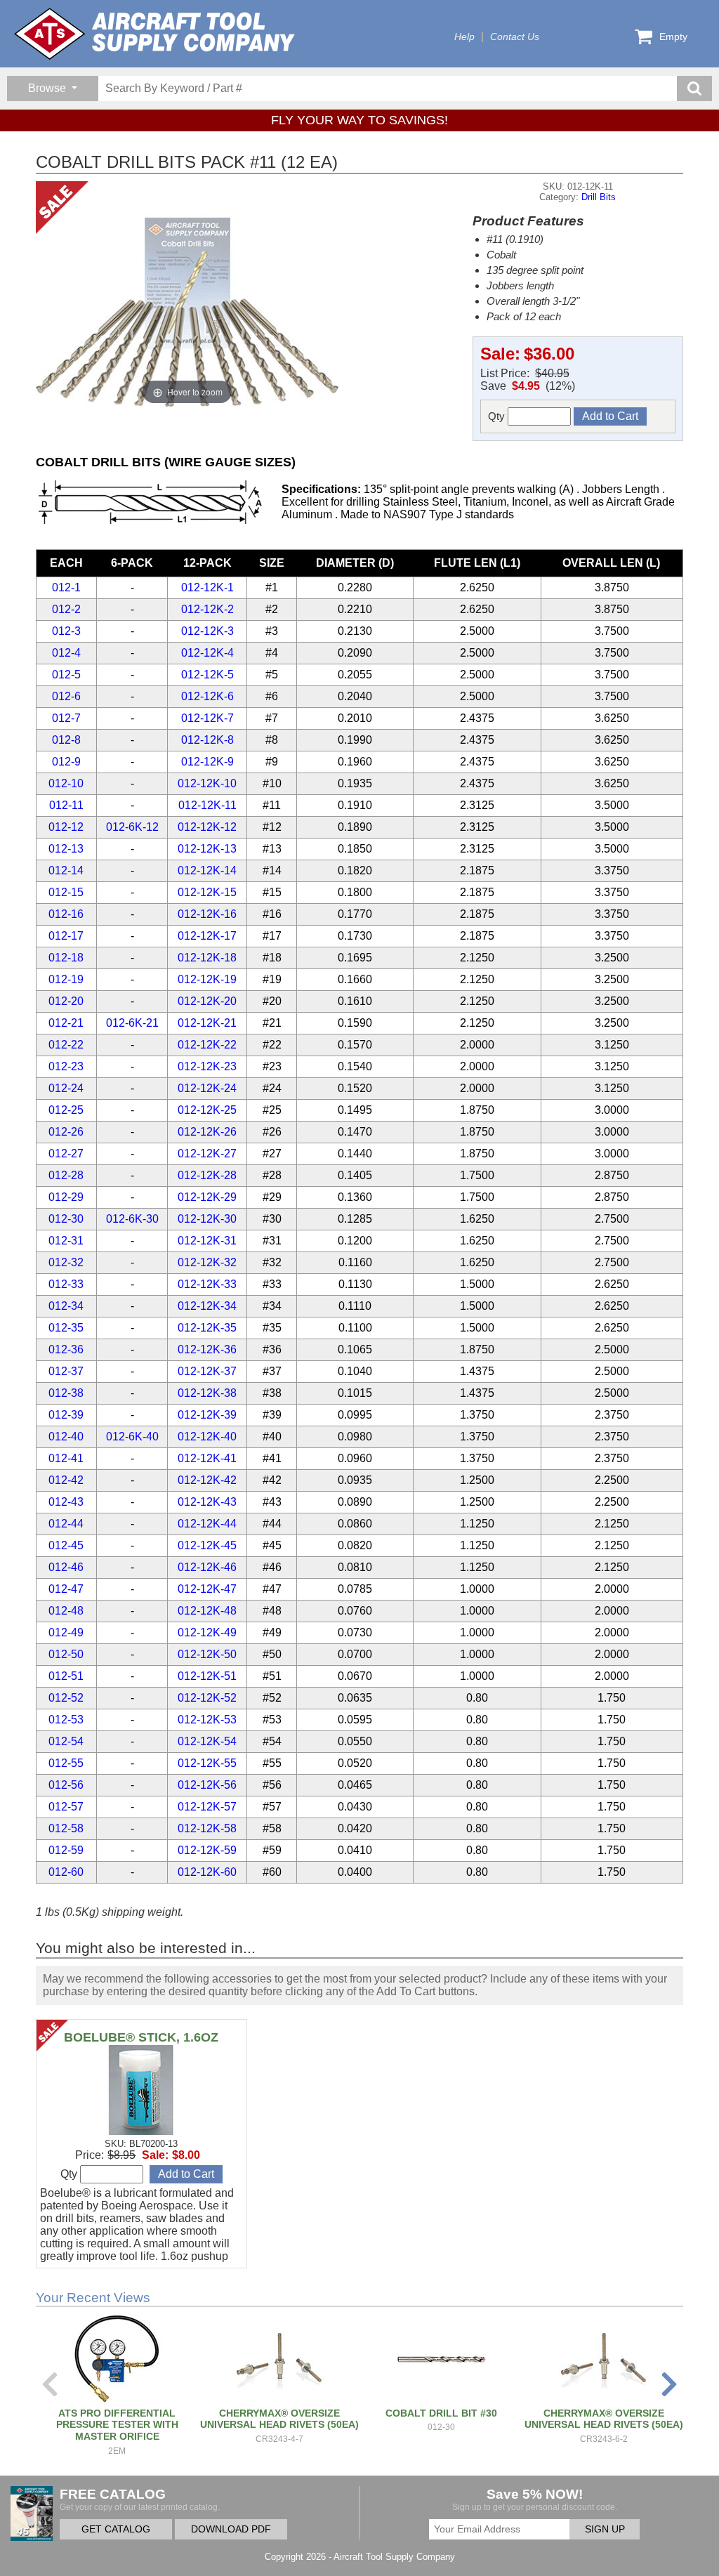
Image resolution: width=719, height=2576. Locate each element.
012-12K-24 (207, 1088)
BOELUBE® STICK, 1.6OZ (141, 2037)
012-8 (66, 740)
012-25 (66, 1110)
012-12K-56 (207, 1785)
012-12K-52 (207, 1698)
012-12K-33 (207, 1284)
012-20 (66, 1001)
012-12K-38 (207, 1393)
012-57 (66, 1807)
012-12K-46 (207, 1567)
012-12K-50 (207, 1654)
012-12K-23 (207, 1066)
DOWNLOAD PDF (231, 2529)
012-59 (66, 1850)
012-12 (66, 827)
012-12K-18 (207, 958)
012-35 (66, 1328)
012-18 (66, 958)
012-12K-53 (207, 1720)
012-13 (66, 849)
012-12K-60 (207, 1872)
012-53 (66, 1720)
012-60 (66, 1872)
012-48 (66, 1611)
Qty (498, 416)
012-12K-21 (207, 1023)
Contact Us (515, 37)
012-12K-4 (207, 653)
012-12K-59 (207, 1850)
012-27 (66, 1154)
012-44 (66, 1524)
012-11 (66, 805)
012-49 (66, 1632)
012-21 (66, 1023)
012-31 (66, 1241)
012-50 (66, 1654)
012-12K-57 (207, 1807)
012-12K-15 (207, 892)
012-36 (66, 1349)
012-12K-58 (207, 1828)
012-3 (66, 631)
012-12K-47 (207, 1589)
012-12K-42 (207, 1480)
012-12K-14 (207, 870)
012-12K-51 (207, 1676)
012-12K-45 (207, 1545)
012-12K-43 (207, 1502)
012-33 (66, 1284)
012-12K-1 (207, 587)
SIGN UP (605, 2529)
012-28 (66, 1175)
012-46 (66, 1567)
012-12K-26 (207, 1132)
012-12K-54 (207, 1741)
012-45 (66, 1545)
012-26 (66, 1132)
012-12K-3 (207, 631)
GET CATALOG (116, 2529)
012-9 (66, 762)
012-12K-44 (207, 1524)
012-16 (66, 914)
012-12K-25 (207, 1110)
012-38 (66, 1393)
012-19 (66, 979)
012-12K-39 (207, 1415)
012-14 (66, 870)
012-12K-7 (207, 718)
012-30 (66, 1219)
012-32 (66, 1262)
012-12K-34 (207, 1306)
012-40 (66, 1437)
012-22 (66, 1045)
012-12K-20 (207, 1001)
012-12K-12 (207, 827)
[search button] (694, 88)
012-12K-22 (207, 1045)
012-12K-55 (207, 1763)
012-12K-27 (207, 1154)
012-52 (66, 1698)
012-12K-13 (207, 849)
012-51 (66, 1676)
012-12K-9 (207, 762)
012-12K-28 (207, 1175)
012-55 (66, 1763)
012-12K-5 (207, 675)
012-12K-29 (207, 1197)
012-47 (66, 1589)
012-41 (66, 1458)
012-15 (66, 892)
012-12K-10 (207, 783)
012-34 (66, 1306)
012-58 (66, 1828)
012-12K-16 (207, 914)
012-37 (66, 1371)
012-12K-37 (207, 1371)
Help (464, 37)
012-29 (66, 1197)
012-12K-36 (207, 1349)
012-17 (66, 936)
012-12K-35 (207, 1328)
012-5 (66, 675)
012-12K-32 (207, 1262)
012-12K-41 (207, 1458)
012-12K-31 (207, 1241)
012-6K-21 (132, 1023)
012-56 (66, 1785)
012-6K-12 (132, 827)
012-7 (66, 718)
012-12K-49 (207, 1632)
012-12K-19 (207, 979)
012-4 (66, 653)
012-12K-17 (207, 936)
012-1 (66, 587)
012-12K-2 (207, 609)
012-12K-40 (207, 1437)
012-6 (66, 696)
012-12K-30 (207, 1219)
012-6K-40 (132, 1437)
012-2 (66, 609)
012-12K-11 (207, 805)
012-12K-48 (207, 1611)
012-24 (66, 1088)
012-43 (66, 1502)
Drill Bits (599, 197)
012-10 (66, 783)
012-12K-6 (207, 696)
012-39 (66, 1415)
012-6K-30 (132, 1219)
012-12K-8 (207, 740)
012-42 (66, 1480)
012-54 (66, 1741)
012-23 (66, 1066)
